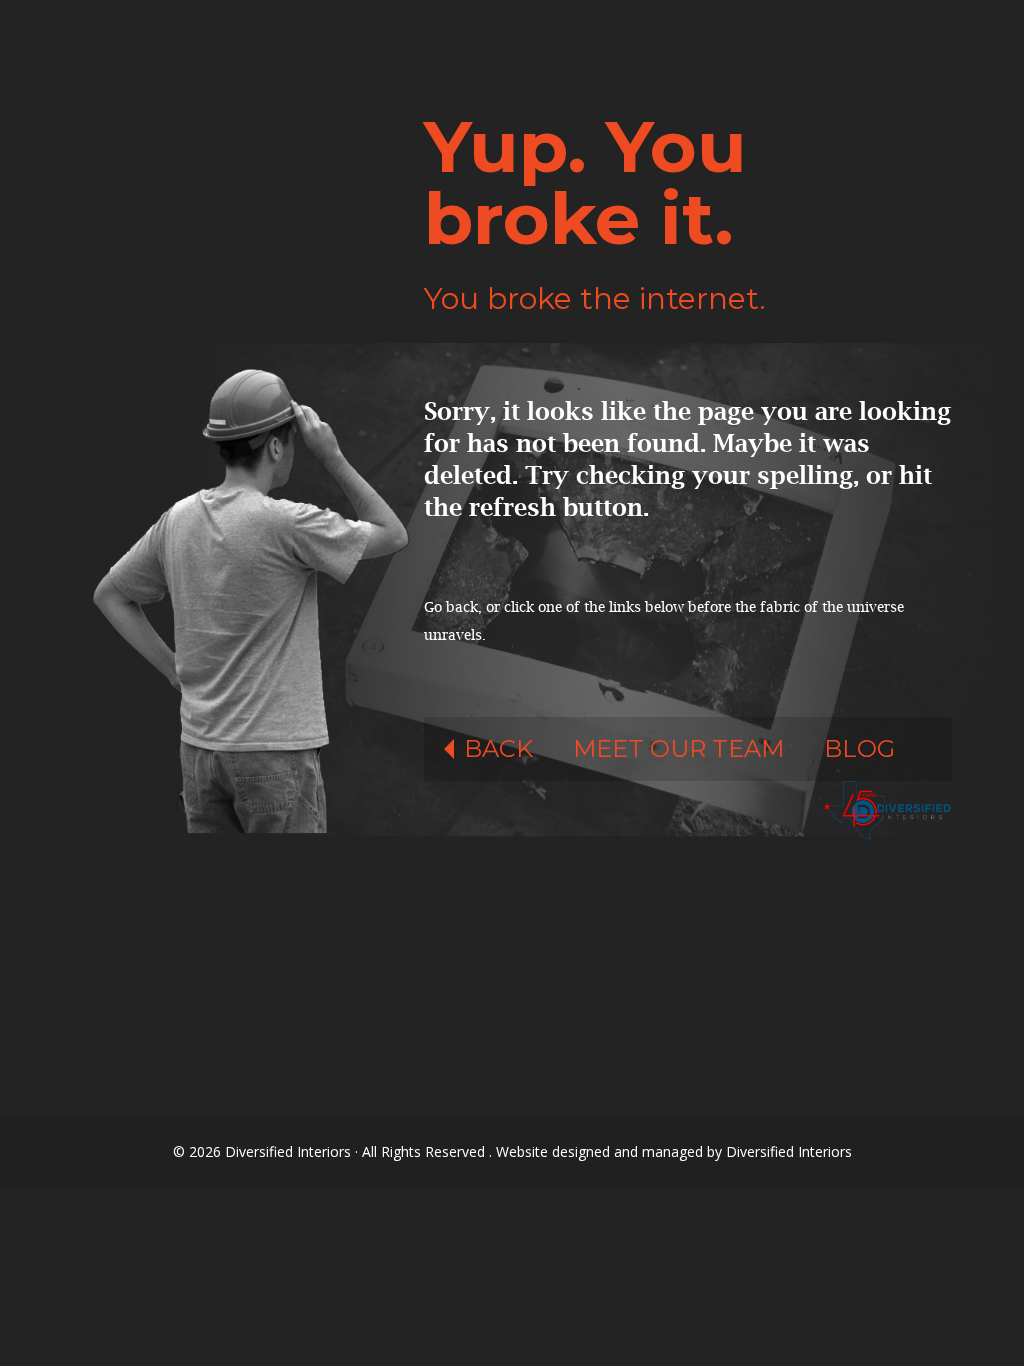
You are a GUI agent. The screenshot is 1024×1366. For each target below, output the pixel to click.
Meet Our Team (678, 748)
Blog (859, 748)
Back (498, 748)
